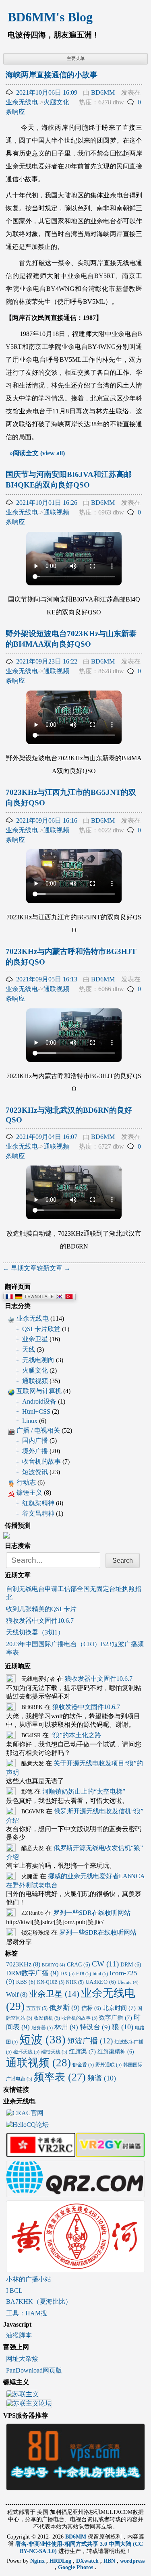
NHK (75, 1982)
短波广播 (90, 2041)
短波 (42, 2039)
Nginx (38, 2561)
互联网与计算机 (39, 1391)
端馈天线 (54, 2052)
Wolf (17, 1994)
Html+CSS (36, 1411)
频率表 (60, 2077)
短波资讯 (35, 1472)
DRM (131, 1965)
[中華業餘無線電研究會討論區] (41, 2154)
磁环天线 (26, 2052)
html (100, 1974)
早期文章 (20, 1268)
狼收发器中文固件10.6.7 (40, 1621)
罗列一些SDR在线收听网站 (92, 1913)
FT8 (84, 1974)
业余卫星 (35, 1339)
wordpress (132, 2561)
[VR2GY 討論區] (111, 2154)
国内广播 (35, 1440)
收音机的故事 (41, 1461)
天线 (29, 1349)
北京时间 (119, 2008)
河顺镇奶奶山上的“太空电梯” (84, 1791)
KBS (26, 1982)
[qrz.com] (76, 2193)
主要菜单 (76, 58)
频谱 (102, 2078)
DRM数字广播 (32, 1973)
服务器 (42, 2028)
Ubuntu (128, 1982)
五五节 (37, 2008)
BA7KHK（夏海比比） (39, 2301)
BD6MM (103, 92)
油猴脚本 (19, 2335)
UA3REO (101, 1982)
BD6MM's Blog (50, 17)
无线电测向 (38, 1360)
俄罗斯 (64, 2008)
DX (67, 1974)
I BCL (14, 2291)
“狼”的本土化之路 (76, 1735)
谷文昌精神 (38, 1513)
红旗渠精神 (38, 1503)
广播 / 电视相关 (38, 1430)
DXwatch (88, 2561)
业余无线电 (22, 102)
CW (105, 1964)
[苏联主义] (23, 2395)
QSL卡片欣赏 (41, 1329)
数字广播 (116, 2018)
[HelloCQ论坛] (27, 2125)
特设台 (95, 2027)
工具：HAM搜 (27, 2313)
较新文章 (54, 1268)
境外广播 (35, 1451)
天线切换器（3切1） (35, 1632)
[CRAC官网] (25, 2114)
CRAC (79, 1965)
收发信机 (47, 2018)
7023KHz (23, 1964)
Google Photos (76, 2567)
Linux (30, 1421)
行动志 (26, 1482)
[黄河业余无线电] (76, 2268)
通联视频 (56, 512)
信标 (91, 2008)
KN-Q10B (51, 1982)
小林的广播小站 (29, 2279)
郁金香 (83, 2065)
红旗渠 (82, 2051)
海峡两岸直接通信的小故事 (52, 75)
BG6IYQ (54, 1965)
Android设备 (39, 1401)
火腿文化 (56, 102)
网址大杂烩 (22, 2359)
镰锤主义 (29, 1492)
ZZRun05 (32, 1913)
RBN (110, 2561)
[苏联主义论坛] (29, 2405)
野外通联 (109, 2065)
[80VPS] (76, 2487)
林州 (66, 2027)
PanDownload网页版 (34, 2370)
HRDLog (61, 2561)
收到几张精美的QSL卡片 (41, 1609)
